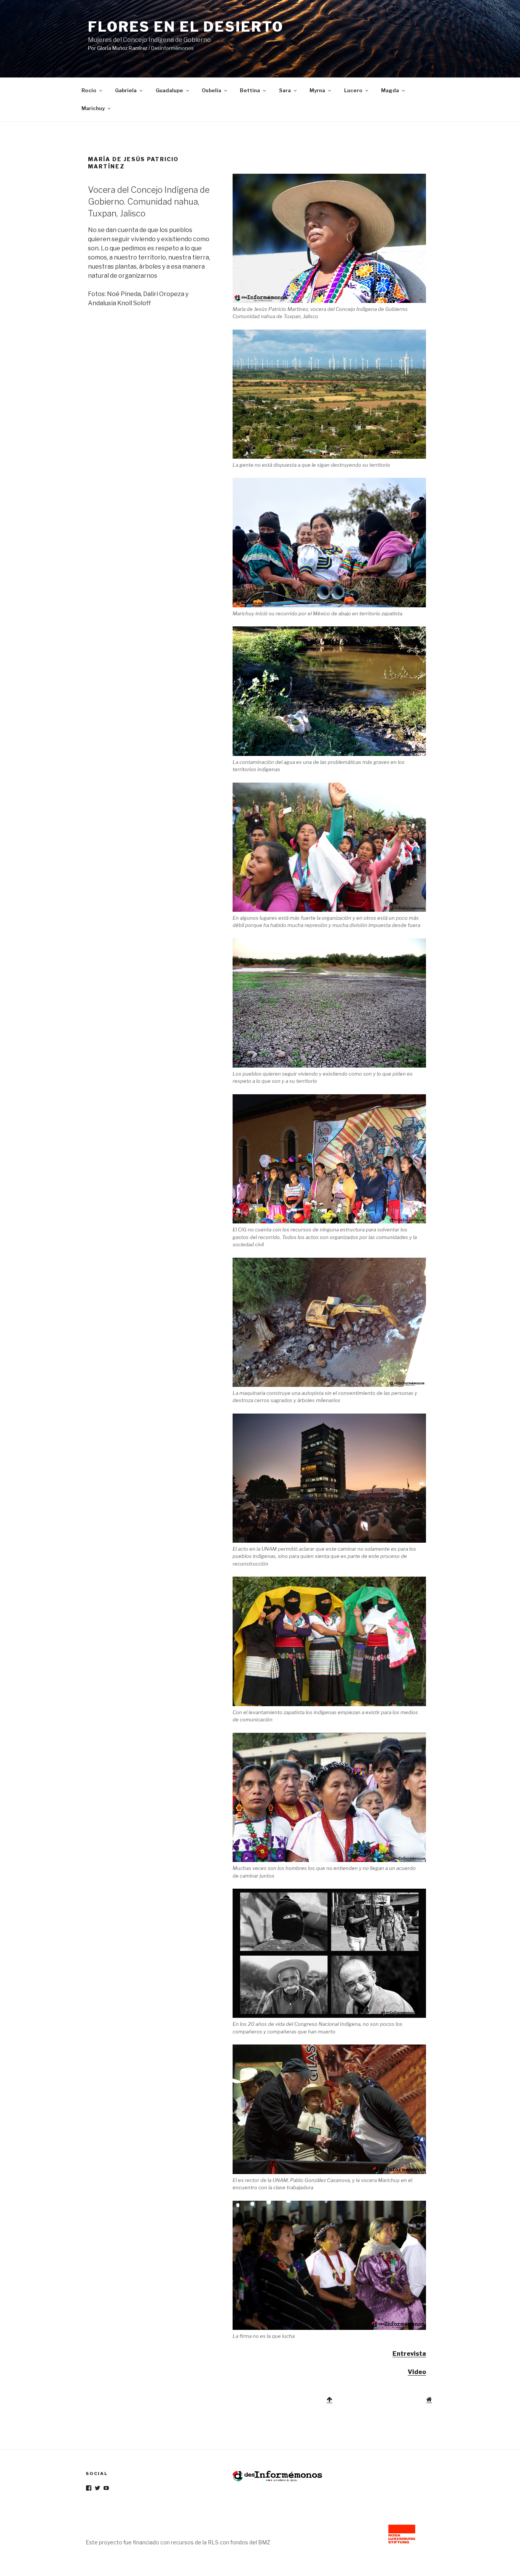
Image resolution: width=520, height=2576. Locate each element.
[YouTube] (106, 2488)
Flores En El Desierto (186, 27)
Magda (390, 90)
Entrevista (409, 2354)
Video (417, 2372)
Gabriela (126, 90)
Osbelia (211, 90)
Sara (285, 90)
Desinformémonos (172, 48)
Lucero (353, 90)
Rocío (89, 90)
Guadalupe (169, 90)
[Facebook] (89, 2488)
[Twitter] (97, 2488)
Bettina (250, 90)
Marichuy (93, 108)
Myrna (317, 90)
